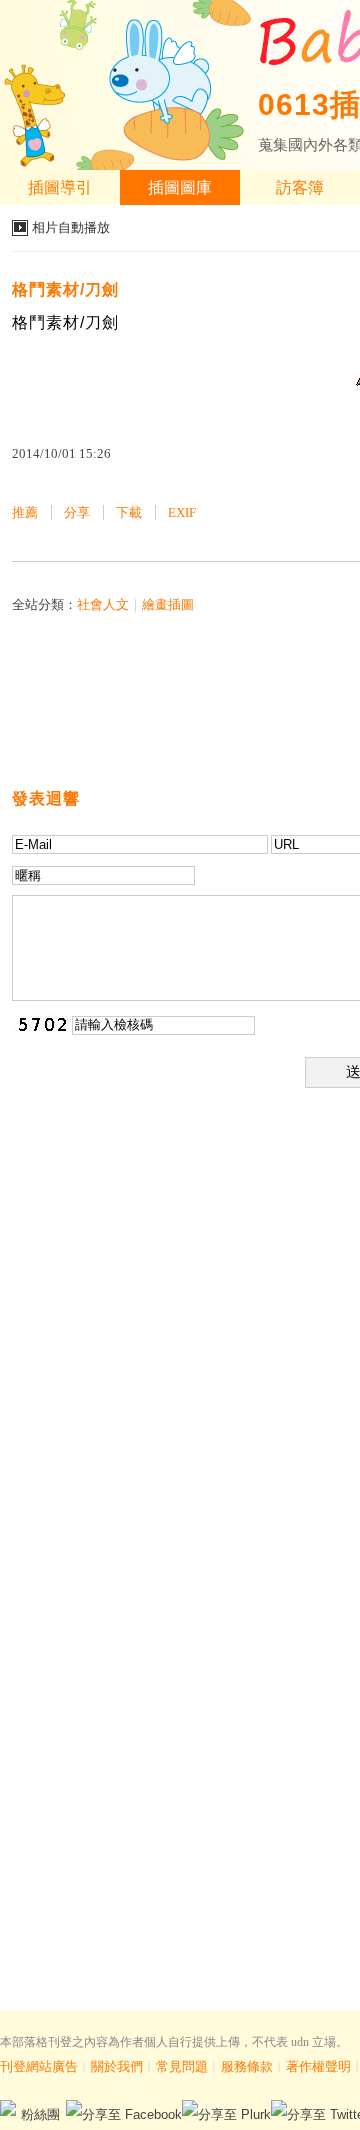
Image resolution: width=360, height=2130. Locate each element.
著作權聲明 (318, 2066)
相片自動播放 (71, 227)
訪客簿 (300, 187)
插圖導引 (60, 187)
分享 (77, 512)
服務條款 (247, 2066)
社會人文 (103, 604)
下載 (129, 512)
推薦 (25, 512)
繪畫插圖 (168, 604)
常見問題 (182, 2066)
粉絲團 (40, 2114)
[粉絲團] (8, 2108)
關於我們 (117, 2066)
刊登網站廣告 (39, 2066)
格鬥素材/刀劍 (65, 289)
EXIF (182, 512)
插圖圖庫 (180, 187)
